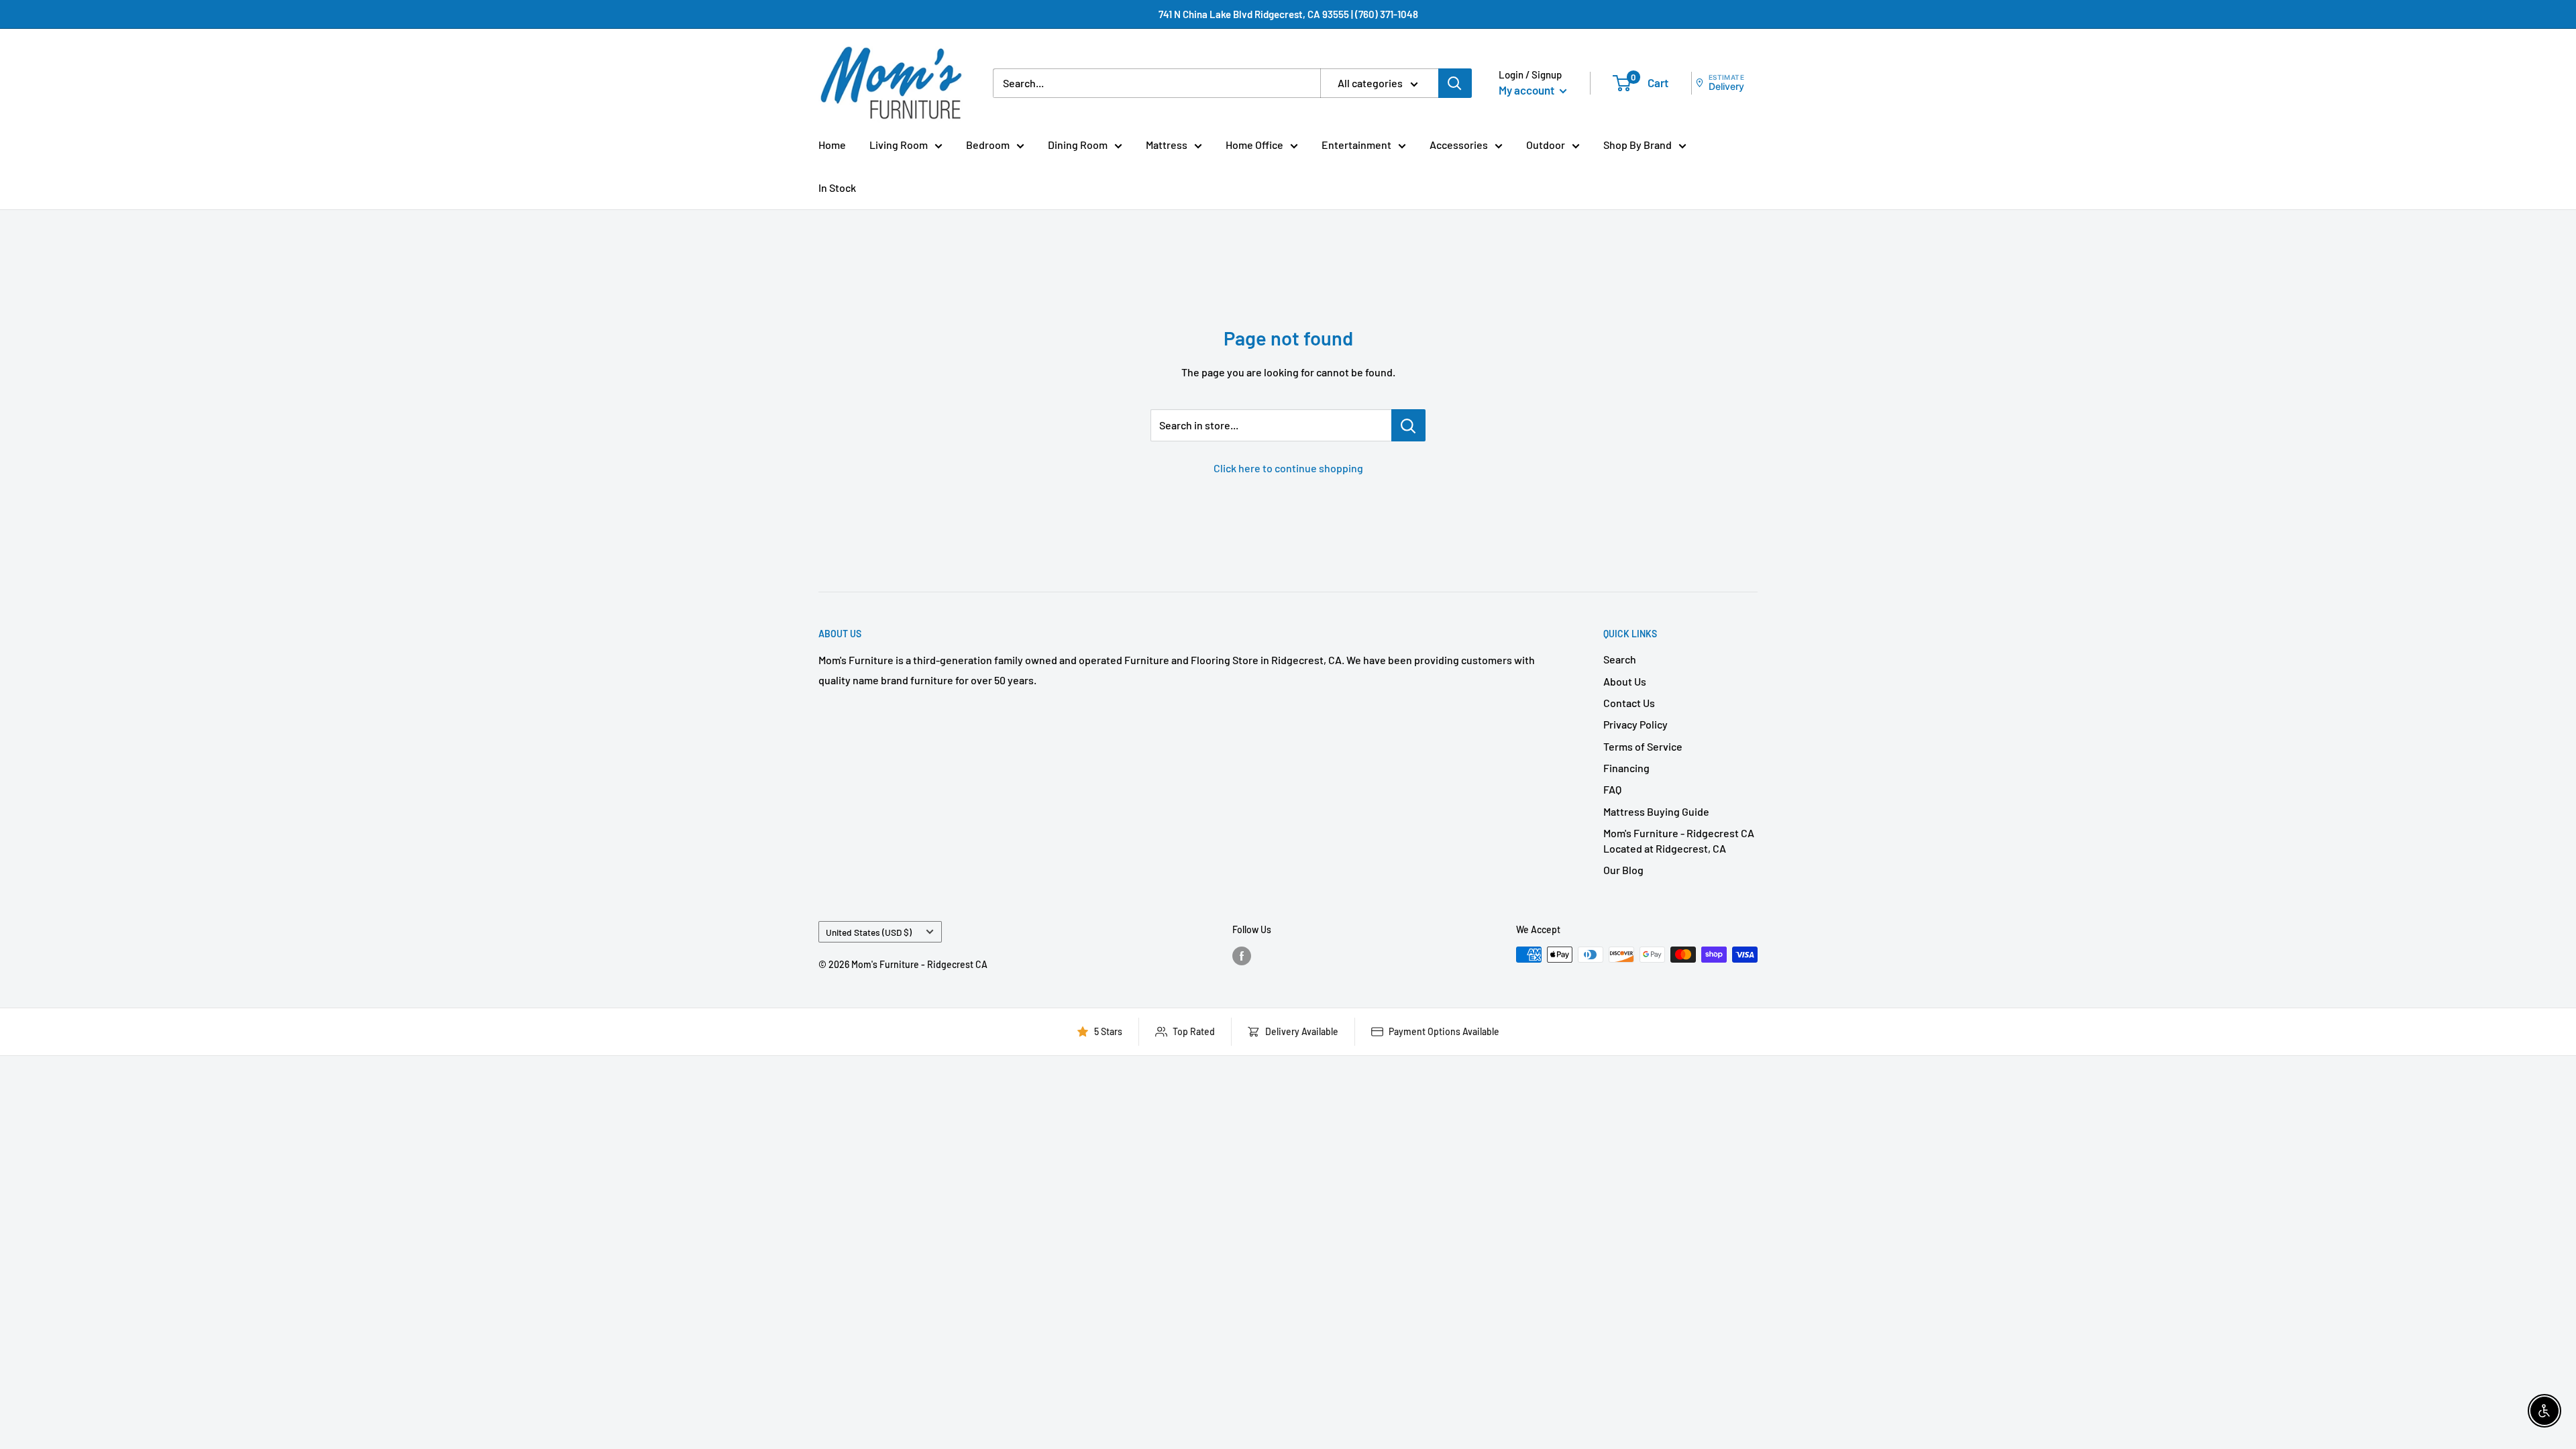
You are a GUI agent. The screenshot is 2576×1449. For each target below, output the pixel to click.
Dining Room (1078, 145)
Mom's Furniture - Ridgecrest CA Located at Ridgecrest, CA (1679, 840)
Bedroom (988, 145)
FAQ (1612, 789)
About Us (1625, 681)
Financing (1626, 768)
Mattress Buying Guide (1656, 811)
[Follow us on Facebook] (1242, 956)
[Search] (1455, 83)
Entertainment (1356, 145)
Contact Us (1629, 703)
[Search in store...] (1408, 425)
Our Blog (1623, 870)
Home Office (1254, 145)
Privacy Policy (1635, 724)
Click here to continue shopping (1288, 468)
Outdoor (1546, 145)
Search (1620, 659)
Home (832, 145)
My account (1527, 90)
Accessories (1459, 145)
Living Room (899, 145)
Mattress (1167, 145)
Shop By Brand (1638, 145)
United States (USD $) (869, 932)
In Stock (837, 187)
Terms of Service (1643, 746)
